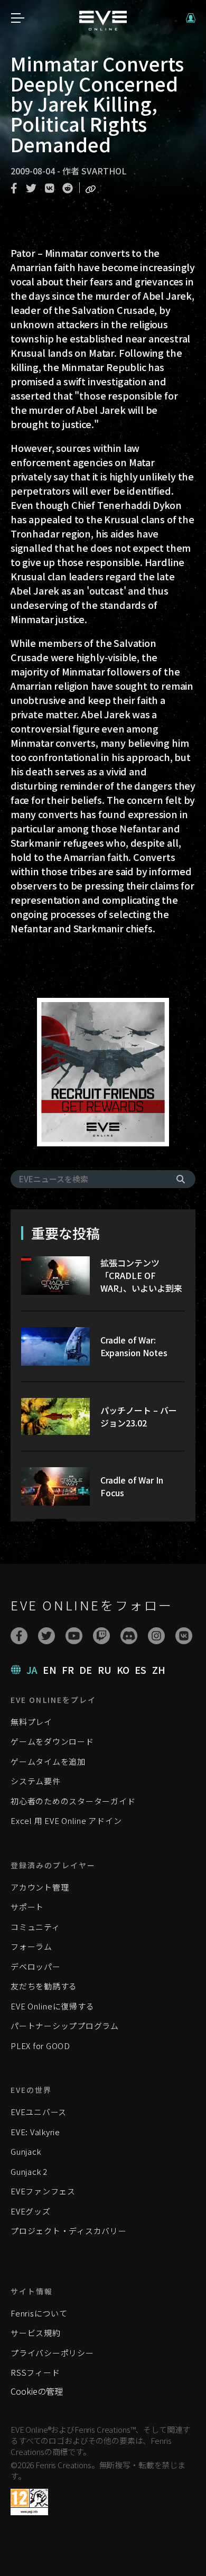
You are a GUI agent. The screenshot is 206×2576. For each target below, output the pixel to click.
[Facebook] (19, 1636)
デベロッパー (36, 1966)
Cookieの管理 (37, 2391)
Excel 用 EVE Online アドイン (66, 1820)
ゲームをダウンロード (52, 1741)
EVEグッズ (31, 2211)
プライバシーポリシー (52, 2353)
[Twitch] (101, 1636)
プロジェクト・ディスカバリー (69, 2231)
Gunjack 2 (29, 2171)
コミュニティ (35, 1927)
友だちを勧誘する (44, 1986)
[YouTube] (74, 1636)
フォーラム (31, 1946)
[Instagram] (156, 1636)
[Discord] (129, 1636)
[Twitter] (46, 1636)
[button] (191, 18)
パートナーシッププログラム (65, 2026)
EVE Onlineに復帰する (52, 2006)
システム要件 (36, 1781)
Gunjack (26, 2151)
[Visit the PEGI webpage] (29, 2502)
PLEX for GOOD (40, 2046)
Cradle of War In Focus (132, 1486)
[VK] (184, 1636)
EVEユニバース (39, 2112)
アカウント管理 (40, 1887)
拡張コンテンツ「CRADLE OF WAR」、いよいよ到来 (141, 1275)
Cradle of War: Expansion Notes (134, 1346)
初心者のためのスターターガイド (73, 1801)
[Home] (103, 27)
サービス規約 (36, 2333)
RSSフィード (35, 2372)
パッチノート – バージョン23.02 (139, 1416)
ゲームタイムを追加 (48, 1761)
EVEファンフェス (43, 2191)
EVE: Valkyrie (35, 2132)
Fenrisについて (39, 2313)
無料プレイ (31, 1722)
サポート (27, 1907)
